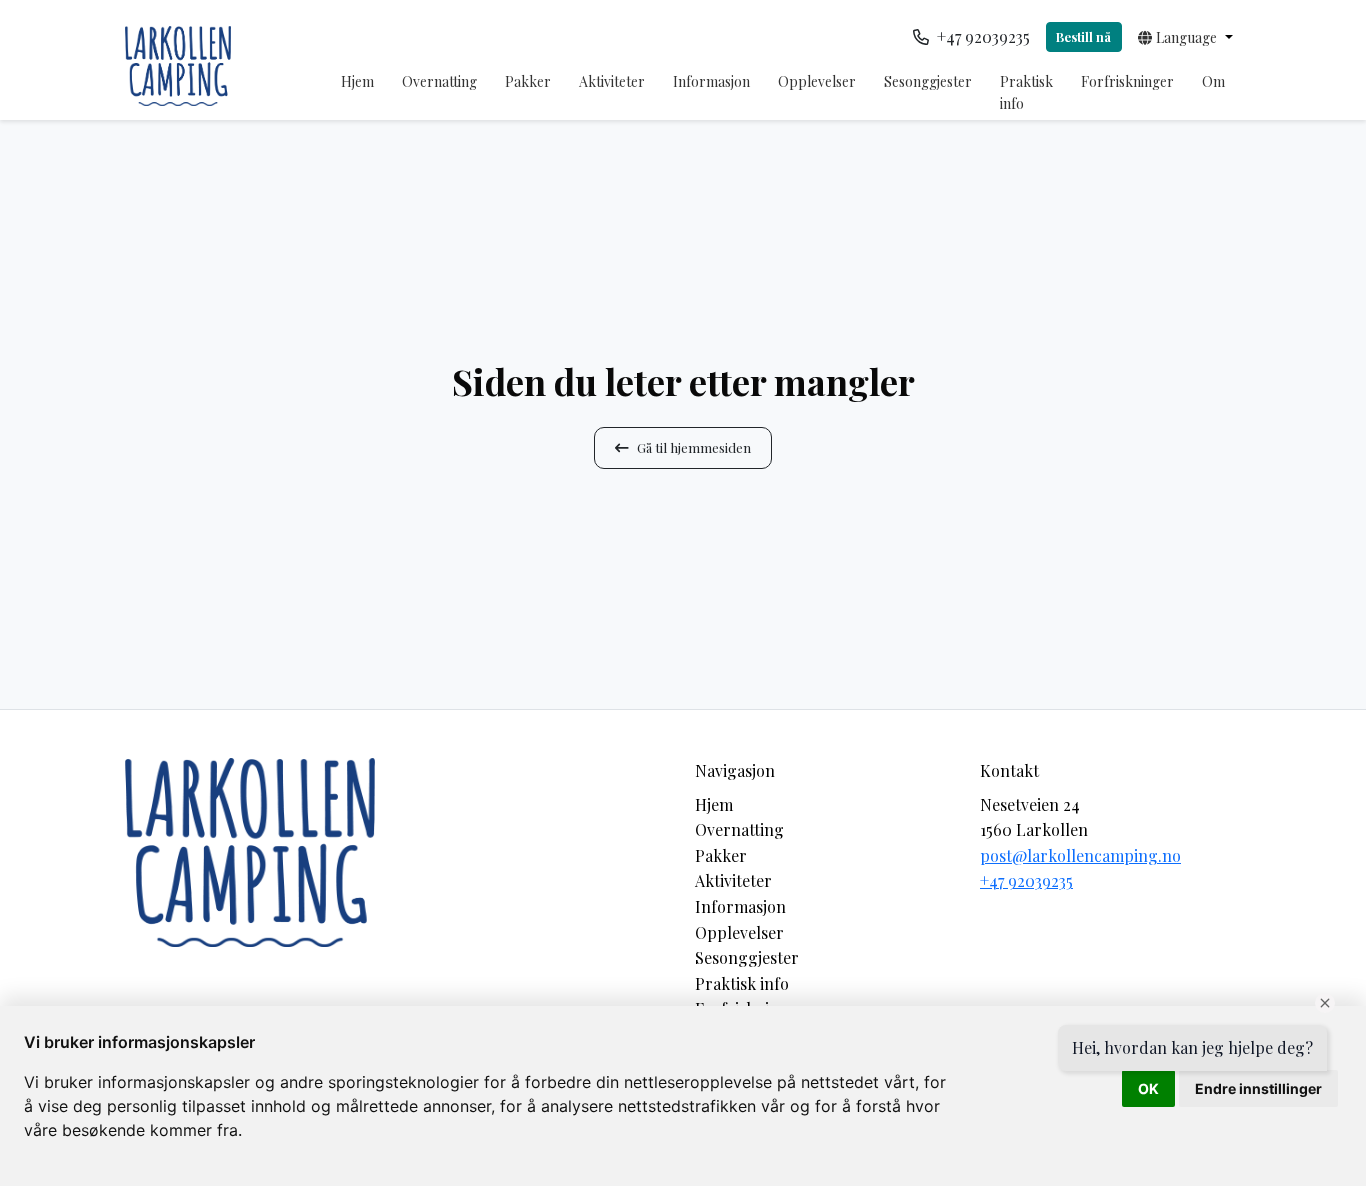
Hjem (357, 81)
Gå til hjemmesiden (694, 447)
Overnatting (439, 81)
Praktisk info (1026, 92)
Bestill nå (1083, 36)
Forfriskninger (1127, 81)
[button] (1185, 37)
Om (1213, 81)
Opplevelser (817, 81)
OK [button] (1148, 1088)
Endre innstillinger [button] (1258, 1088)
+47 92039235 (1026, 880)
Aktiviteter (612, 81)
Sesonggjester (928, 81)
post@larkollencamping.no (1080, 855)
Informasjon (711, 81)
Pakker (528, 81)
